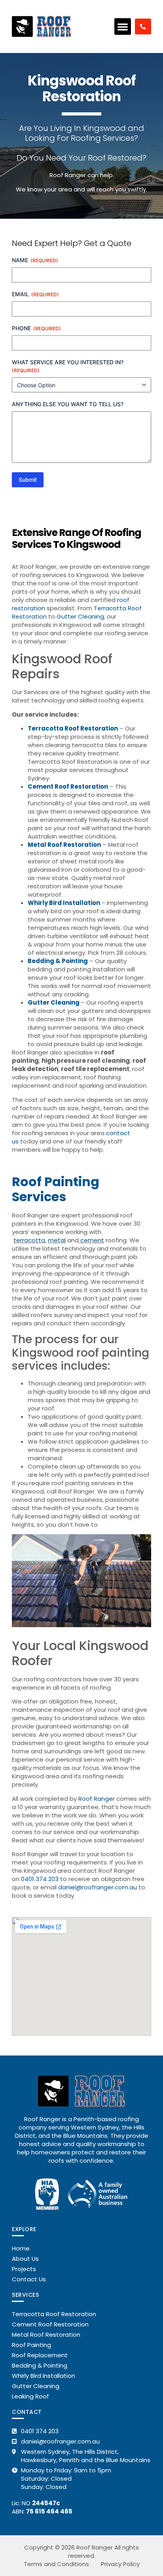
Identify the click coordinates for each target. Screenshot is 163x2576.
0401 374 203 (40, 1879)
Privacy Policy (120, 2564)
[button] (123, 26)
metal (57, 1240)
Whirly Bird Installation (64, 903)
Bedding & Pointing (58, 961)
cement (91, 1240)
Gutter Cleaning (80, 616)
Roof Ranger (97, 1799)
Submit (28, 480)
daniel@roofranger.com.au (98, 1887)
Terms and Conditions (56, 2564)
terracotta (29, 1240)
